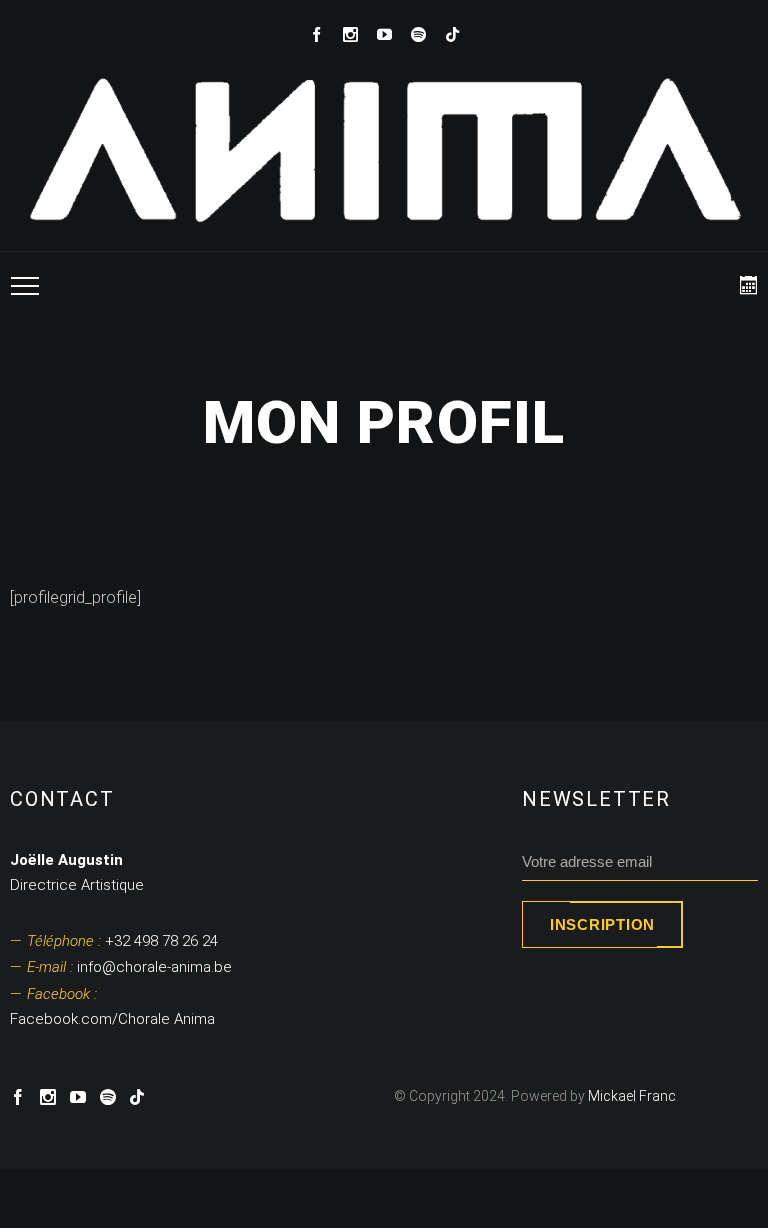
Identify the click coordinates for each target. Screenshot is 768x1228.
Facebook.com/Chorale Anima (112, 1007)
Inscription (602, 924)
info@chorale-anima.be (129, 967)
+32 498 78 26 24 (122, 941)
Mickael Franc (632, 1096)
